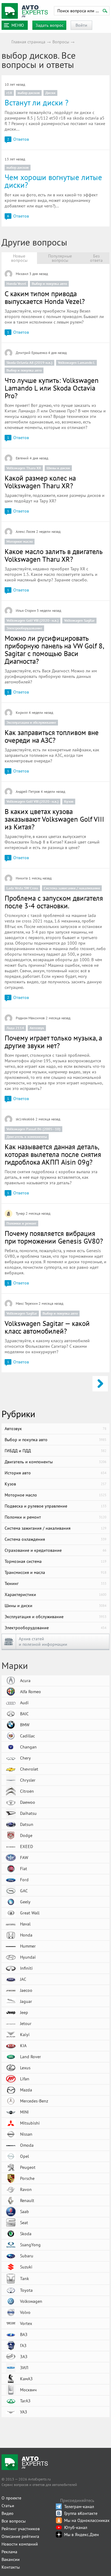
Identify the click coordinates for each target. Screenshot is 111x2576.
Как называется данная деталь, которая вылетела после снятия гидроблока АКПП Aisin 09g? (53, 1154)
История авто (55, 1473)
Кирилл (22, 712)
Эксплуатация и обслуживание (31, 722)
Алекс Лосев (25, 531)
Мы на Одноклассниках (87, 2520)
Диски (50, 93)
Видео (8, 2513)
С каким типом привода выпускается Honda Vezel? (45, 297)
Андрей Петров (28, 791)
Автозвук (37, 1028)
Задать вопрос (49, 25)
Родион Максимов (30, 1018)
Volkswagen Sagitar (79, 620)
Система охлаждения (55, 1539)
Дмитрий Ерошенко (31, 353)
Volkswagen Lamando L (76, 362)
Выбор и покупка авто (49, 283)
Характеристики (55, 1595)
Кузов (69, 801)
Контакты (11, 2567)
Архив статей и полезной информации (43, 1642)
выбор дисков (29, 93)
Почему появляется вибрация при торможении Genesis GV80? (54, 1237)
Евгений (22, 458)
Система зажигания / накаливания (72, 888)
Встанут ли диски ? (37, 103)
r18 (9, 93)
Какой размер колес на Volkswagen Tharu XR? (40, 482)
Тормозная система (55, 1561)
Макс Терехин (27, 1303)
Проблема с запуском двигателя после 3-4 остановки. (54, 902)
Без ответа (96, 258)
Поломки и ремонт (21, 1223)
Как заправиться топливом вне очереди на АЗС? (52, 736)
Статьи (8, 2506)
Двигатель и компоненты (27, 1137)
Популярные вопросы (60, 258)
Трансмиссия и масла (55, 1572)
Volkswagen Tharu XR (24, 468)
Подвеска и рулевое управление (55, 1506)
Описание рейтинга (20, 2536)
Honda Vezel (16, 283)
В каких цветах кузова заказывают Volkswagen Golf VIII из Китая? (54, 819)
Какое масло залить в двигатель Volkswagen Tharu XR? (53, 555)
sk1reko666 (25, 1119)
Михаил (22, 274)
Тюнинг (55, 1583)
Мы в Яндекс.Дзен (82, 2535)
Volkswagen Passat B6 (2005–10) (33, 1129)
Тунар (20, 1213)
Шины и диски (58, 468)
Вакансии (11, 2559)
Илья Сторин (26, 610)
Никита (22, 878)
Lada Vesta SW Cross (22, 888)
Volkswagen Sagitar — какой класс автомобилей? (47, 1327)
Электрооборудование (24, 628)
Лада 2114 (15, 1028)
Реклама (9, 2552)
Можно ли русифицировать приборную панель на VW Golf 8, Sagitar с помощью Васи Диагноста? (54, 650)
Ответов (18, 139)
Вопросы (61, 42)
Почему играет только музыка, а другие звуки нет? (53, 1042)
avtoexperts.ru (25, 11)
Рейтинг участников (21, 2529)
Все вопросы (14, 2521)
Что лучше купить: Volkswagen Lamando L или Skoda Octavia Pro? (52, 388)
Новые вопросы (19, 258)
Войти (81, 25)
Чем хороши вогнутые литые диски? (53, 181)
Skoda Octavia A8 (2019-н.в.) (29, 362)
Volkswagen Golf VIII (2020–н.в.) (33, 620)
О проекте (11, 2498)
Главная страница (28, 42)
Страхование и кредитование (55, 1550)
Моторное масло (20, 541)
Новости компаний (20, 2544)
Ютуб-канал (76, 2527)
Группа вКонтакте (81, 2513)
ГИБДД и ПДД (55, 1451)
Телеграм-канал (79, 2507)
